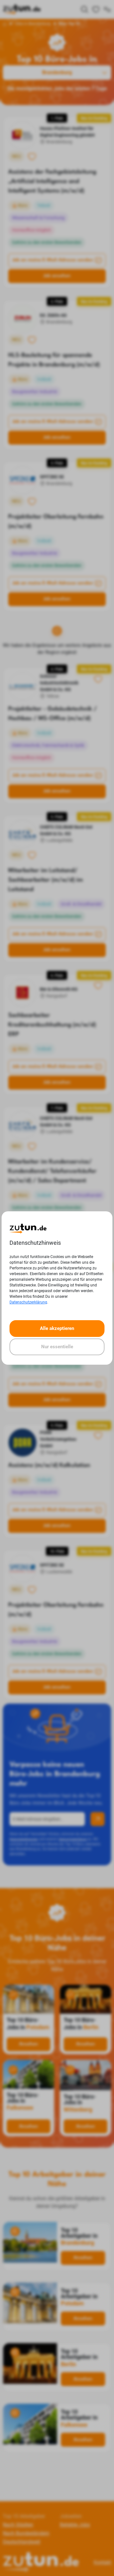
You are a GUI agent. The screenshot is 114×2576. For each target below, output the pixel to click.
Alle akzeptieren (57, 1328)
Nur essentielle (57, 1347)
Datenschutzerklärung (28, 1302)
